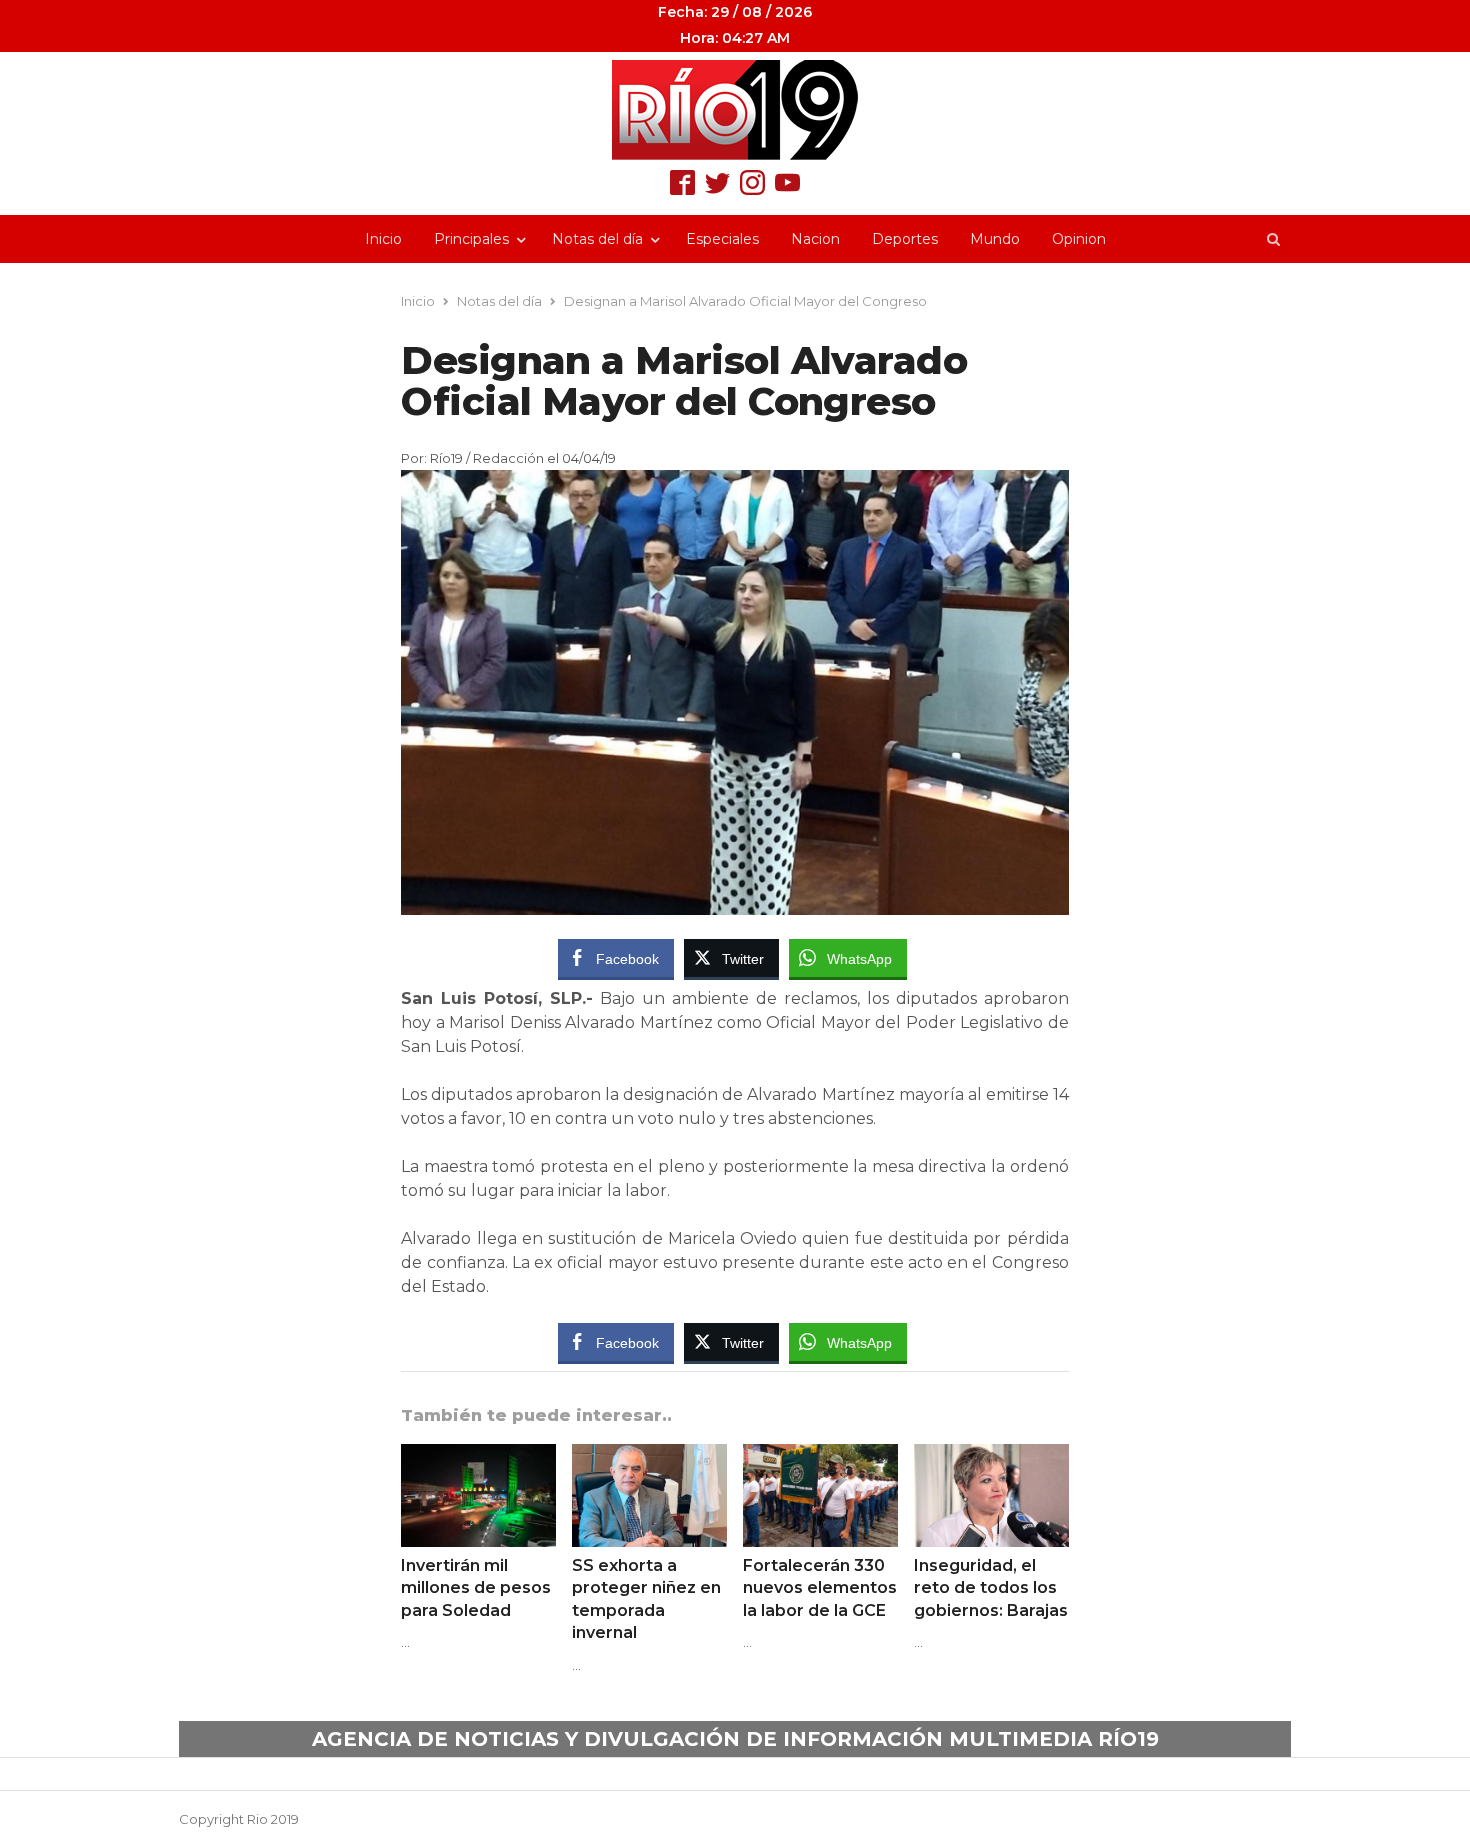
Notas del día (597, 239)
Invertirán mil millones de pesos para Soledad (476, 1588)
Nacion (815, 239)
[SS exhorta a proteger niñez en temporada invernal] (649, 1456)
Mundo (995, 239)
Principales (471, 239)
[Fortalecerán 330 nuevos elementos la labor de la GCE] (820, 1456)
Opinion (1079, 239)
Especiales (722, 239)
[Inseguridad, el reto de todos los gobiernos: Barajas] (991, 1456)
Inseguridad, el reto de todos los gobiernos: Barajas (991, 1588)
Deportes (905, 239)
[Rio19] (735, 110)
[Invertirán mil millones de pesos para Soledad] (478, 1456)
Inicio (383, 239)
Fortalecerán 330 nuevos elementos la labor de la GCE (820, 1588)
